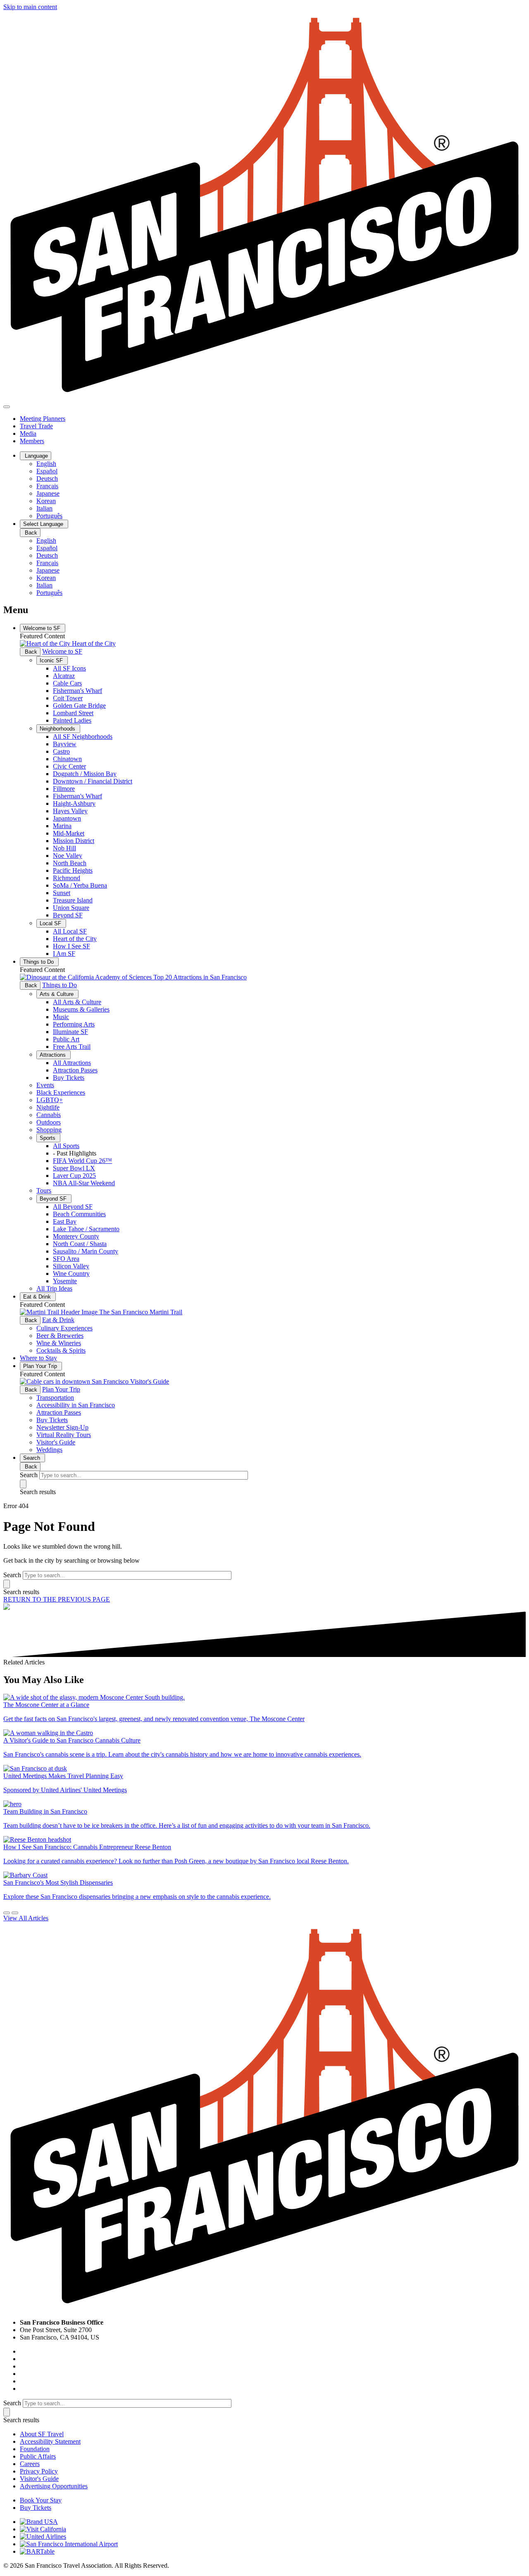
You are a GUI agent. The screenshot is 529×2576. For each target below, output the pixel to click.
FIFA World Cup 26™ (82, 1161)
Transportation (55, 1398)
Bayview (65, 744)
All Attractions (72, 1063)
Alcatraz (64, 676)
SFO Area (66, 1259)
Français (47, 486)
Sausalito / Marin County (86, 1251)
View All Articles (26, 1918)
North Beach (70, 863)
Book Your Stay (41, 2500)
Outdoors (49, 1122)
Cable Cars (67, 683)
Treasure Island (73, 900)
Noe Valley (68, 856)
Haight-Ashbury (74, 803)
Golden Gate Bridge (79, 705)
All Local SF (70, 931)
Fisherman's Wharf (77, 691)
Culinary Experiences (64, 1328)
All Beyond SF (73, 1207)
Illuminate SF (70, 1032)
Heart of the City (75, 939)
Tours (44, 1190)
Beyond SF (68, 915)
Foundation (35, 2449)
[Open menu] (7, 407)
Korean (46, 501)
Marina (62, 826)
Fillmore (64, 789)
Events (45, 1085)
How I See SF (71, 946)
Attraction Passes (75, 1070)
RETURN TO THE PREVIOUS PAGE (57, 1599)
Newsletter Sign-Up (62, 1427)
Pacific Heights (73, 870)
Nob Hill (64, 848)
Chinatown (67, 759)
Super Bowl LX (74, 1168)
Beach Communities (79, 1214)
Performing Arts (74, 1024)
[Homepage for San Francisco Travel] (264, 397)
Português (49, 516)
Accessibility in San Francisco (76, 1405)
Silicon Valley (71, 1266)
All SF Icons (69, 668)
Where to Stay (38, 1358)
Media (28, 433)
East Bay (65, 1221)
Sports (48, 1138)
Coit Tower (68, 698)
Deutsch (47, 479)
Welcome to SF (43, 628)
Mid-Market (69, 833)
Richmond (67, 878)
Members (32, 441)
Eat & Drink (38, 1297)
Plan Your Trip (41, 1366)
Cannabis (49, 1115)
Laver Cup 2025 (74, 1176)
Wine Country (71, 1274)
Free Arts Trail (72, 1047)
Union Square (71, 908)
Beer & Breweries (60, 1336)
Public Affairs (38, 2456)
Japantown (67, 818)
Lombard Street (73, 713)
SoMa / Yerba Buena (80, 885)
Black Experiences (61, 1092)
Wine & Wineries (59, 1343)
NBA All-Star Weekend (84, 1183)
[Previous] (7, 1913)
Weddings (49, 1450)
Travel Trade (36, 426)
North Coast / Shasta (80, 1244)
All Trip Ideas (54, 1288)
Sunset (62, 893)
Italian (44, 508)
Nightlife (48, 1107)
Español (47, 471)
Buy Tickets (69, 1078)
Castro (61, 751)
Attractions (54, 1055)
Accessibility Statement (50, 2441)
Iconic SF (52, 660)
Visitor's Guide (56, 1442)
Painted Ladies (72, 720)
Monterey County (76, 1236)
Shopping (49, 1130)
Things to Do (39, 962)
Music (61, 1017)
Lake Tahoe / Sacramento (86, 1229)
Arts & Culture (57, 994)
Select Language (44, 524)
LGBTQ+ (50, 1100)
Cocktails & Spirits (61, 1350)
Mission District (74, 841)
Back (30, 533)
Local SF (51, 923)
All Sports (66, 1146)
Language (36, 456)
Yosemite (65, 1281)
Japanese (48, 493)
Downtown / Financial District (93, 781)
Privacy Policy (39, 2471)
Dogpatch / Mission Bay (85, 774)
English (46, 464)
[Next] (15, 1913)
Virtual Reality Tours (64, 1435)
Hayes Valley (70, 811)
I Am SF (64, 954)
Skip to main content (30, 7)
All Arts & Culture (77, 1002)
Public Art (66, 1039)
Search (32, 1458)
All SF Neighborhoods (83, 737)
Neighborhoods (58, 729)
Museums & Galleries (81, 1009)
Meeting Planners (43, 419)
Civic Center (69, 766)
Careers (30, 2464)
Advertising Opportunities (54, 2486)
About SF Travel (42, 2434)
